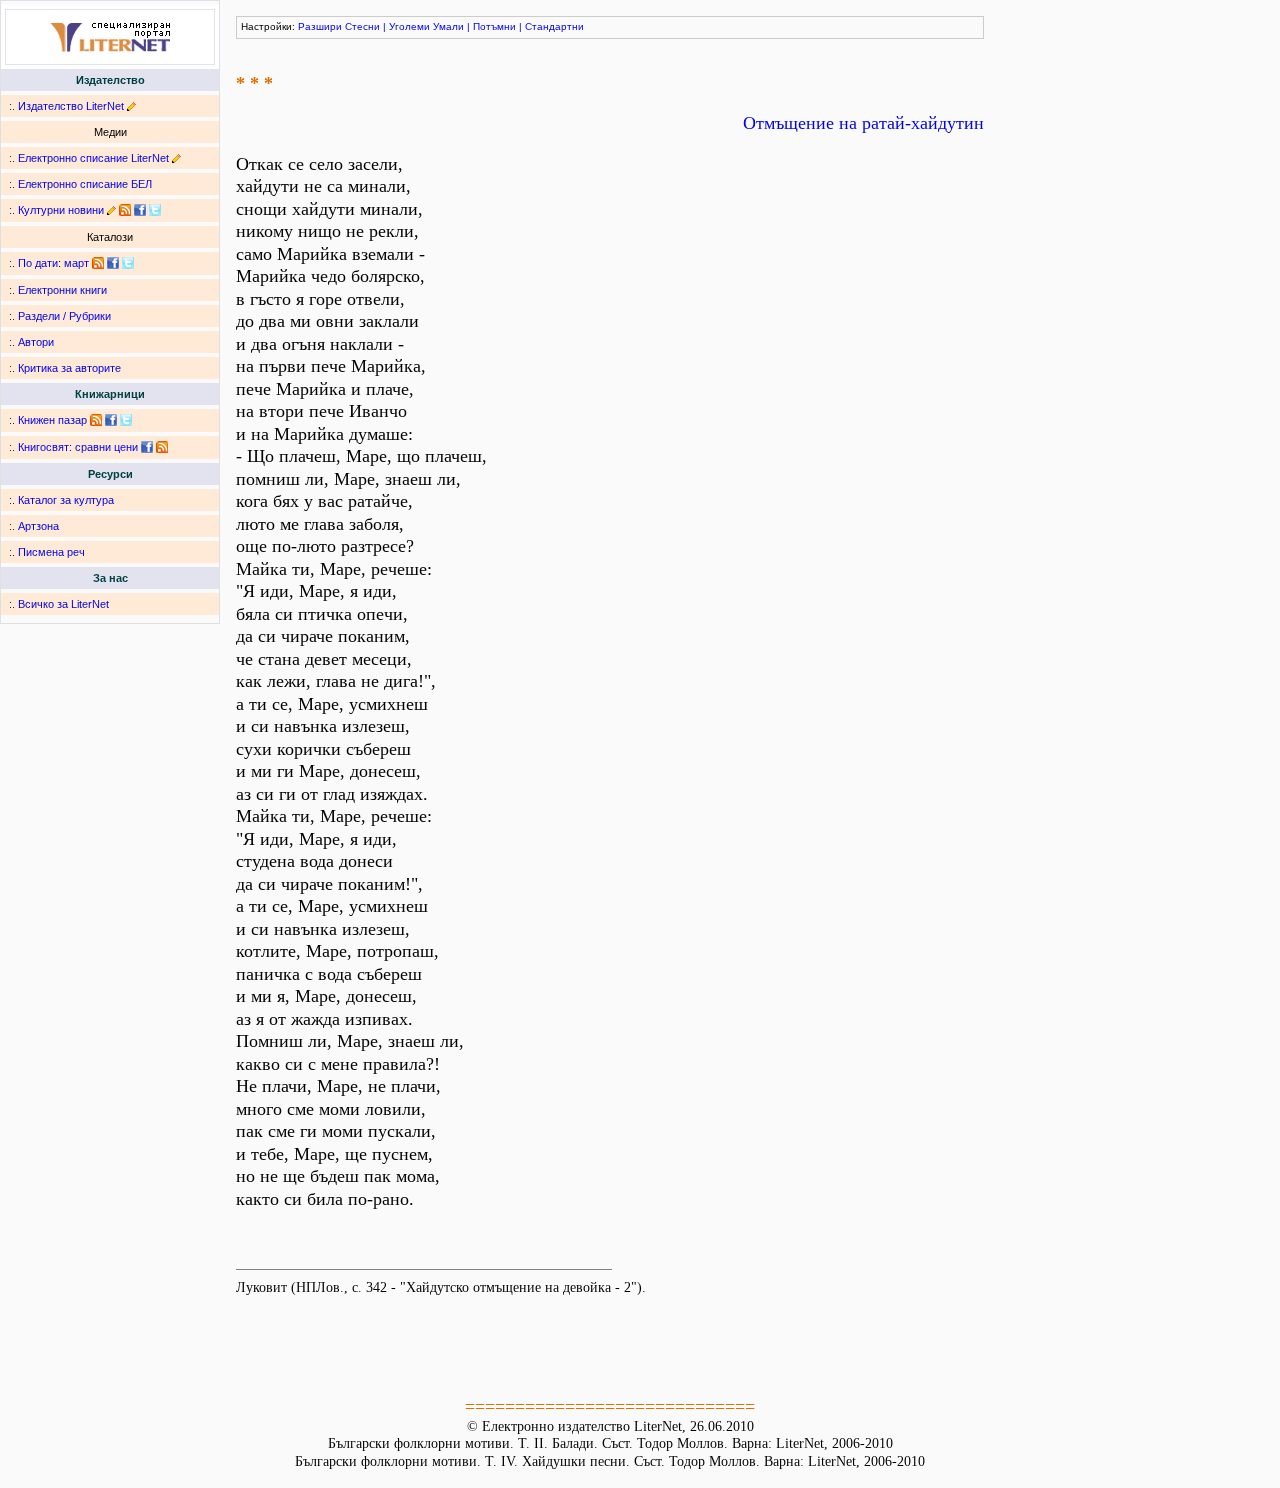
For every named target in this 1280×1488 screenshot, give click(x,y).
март (76, 263)
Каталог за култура (66, 500)
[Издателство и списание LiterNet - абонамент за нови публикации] (98, 263)
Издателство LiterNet (71, 106)
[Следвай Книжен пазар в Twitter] (126, 420)
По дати (38, 263)
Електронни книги (62, 290)
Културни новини (61, 210)
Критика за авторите (69, 368)
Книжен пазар (52, 420)
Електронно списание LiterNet (93, 158)
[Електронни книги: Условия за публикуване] (131, 106)
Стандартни (554, 26)
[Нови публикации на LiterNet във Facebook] (113, 263)
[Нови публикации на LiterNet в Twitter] (128, 263)
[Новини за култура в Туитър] (155, 210)
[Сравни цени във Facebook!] (147, 447)
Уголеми (409, 26)
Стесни (362, 26)
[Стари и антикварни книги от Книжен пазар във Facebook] (111, 420)
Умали (448, 26)
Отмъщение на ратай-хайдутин (863, 123)
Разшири (320, 26)
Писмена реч (51, 552)
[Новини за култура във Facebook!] (140, 210)
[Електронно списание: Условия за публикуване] (176, 158)
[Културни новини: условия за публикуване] (111, 210)
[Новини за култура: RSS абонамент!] (125, 210)
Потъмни (494, 26)
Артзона (38, 526)
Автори (36, 342)
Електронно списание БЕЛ (85, 184)
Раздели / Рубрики (64, 316)
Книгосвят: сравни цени (78, 447)
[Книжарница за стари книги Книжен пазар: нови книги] (96, 420)
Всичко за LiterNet (63, 604)
